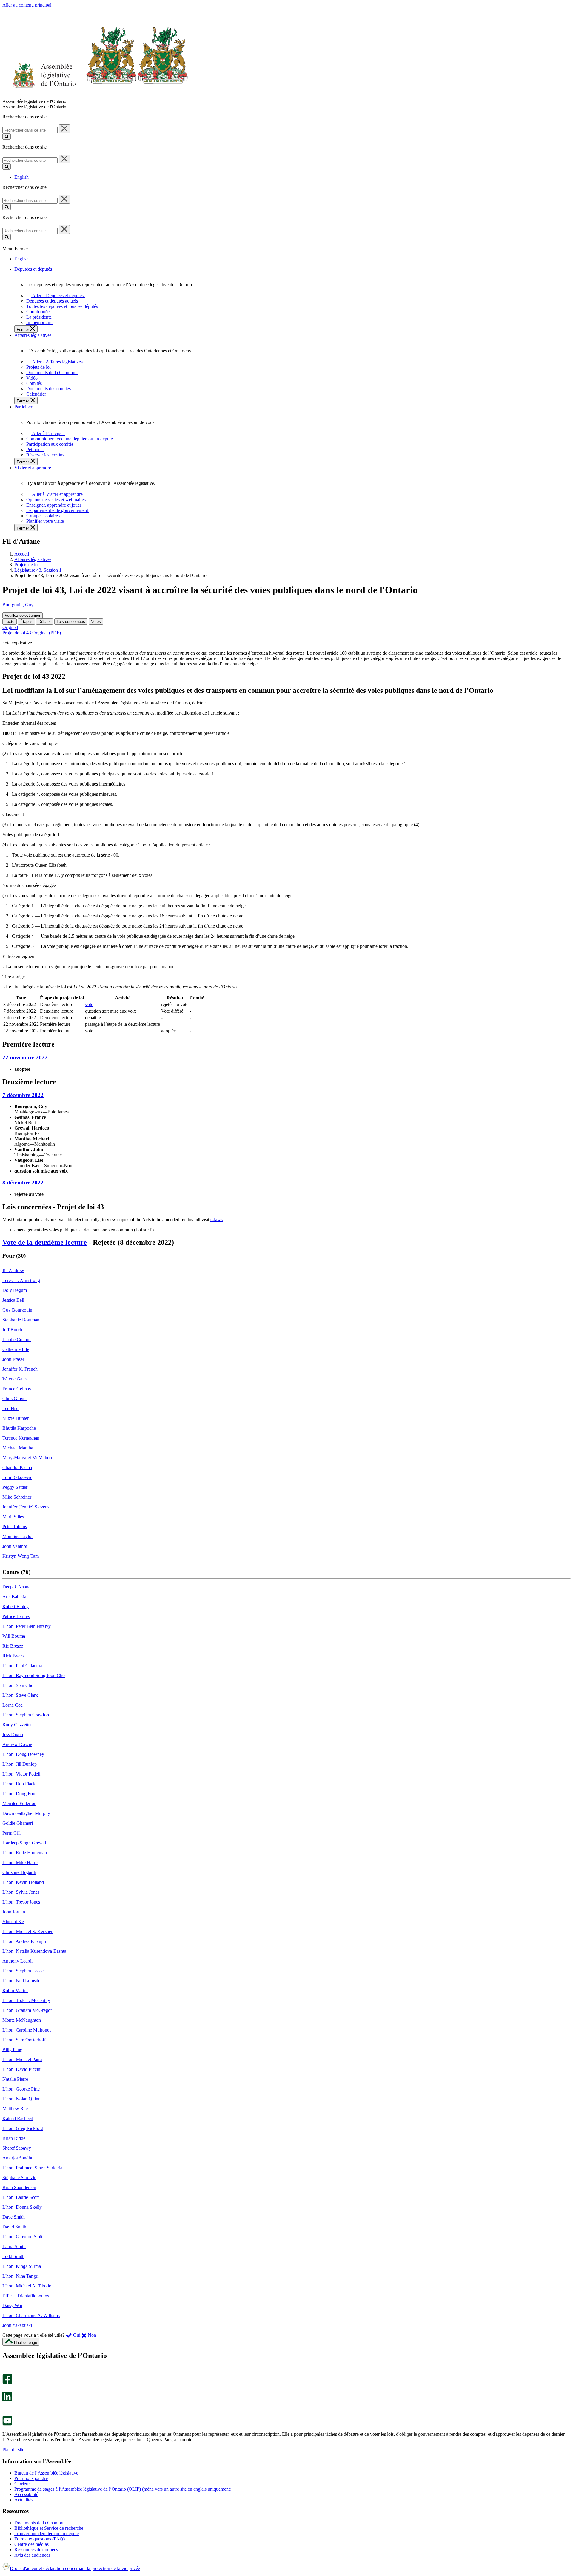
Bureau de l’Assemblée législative (46, 2473)
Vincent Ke (13, 1922)
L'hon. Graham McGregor (27, 2010)
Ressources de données (36, 2550)
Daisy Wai (12, 2306)
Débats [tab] (45, 622)
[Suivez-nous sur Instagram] (6, 2371)
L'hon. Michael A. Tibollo (27, 2286)
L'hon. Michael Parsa (22, 2059)
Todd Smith (13, 2256)
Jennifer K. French (20, 1369)
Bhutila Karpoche (19, 1428)
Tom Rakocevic (17, 1477)
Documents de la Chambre (39, 2523)
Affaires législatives (33, 559)
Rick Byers (13, 1656)
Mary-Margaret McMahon (27, 1458)
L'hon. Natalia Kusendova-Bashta (34, 1951)
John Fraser (13, 1359)
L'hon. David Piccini (22, 2069)
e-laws (217, 1220)
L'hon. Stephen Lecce (23, 1971)
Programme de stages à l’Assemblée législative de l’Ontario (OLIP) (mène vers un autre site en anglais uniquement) (123, 2489)
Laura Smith (14, 2246)
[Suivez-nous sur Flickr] (6, 2413)
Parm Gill (11, 1833)
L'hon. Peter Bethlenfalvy (27, 1626)
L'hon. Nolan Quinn (21, 2099)
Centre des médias (31, 2544)
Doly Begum (15, 1290)
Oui (77, 2335)
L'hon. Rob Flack (19, 1784)
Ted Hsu (10, 1408)
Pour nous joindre (31, 2478)
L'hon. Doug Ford (20, 1794)
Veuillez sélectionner (23, 615)
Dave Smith (14, 2217)
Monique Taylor (18, 1536)
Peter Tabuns (15, 1527)
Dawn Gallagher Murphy (26, 1813)
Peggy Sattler (15, 1487)
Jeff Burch (12, 1330)
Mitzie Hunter (16, 1418)
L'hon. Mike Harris (20, 1862)
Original (10, 627)
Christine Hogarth (19, 1872)
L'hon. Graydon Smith (24, 2237)
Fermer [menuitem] (23, 330)
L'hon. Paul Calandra (22, 1666)
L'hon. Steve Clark (20, 1695)
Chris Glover (15, 1399)
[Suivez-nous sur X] (6, 2389)
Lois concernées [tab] (71, 622)
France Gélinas (17, 1389)
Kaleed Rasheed (18, 2118)
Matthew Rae (15, 2109)
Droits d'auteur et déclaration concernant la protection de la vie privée (75, 2568)
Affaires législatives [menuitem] (33, 335)
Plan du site (13, 2450)
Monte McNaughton (22, 2020)
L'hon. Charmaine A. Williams (31, 2315)
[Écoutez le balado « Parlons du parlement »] (5, 2408)
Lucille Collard (17, 1339)
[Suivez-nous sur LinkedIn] (7, 2400)
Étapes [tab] (26, 622)
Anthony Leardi (17, 1961)
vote (89, 1004)
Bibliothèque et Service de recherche (49, 2528)
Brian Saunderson (19, 2187)
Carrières (23, 2484)
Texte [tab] (10, 622)
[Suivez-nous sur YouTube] (7, 2424)
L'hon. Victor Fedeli (21, 1774)
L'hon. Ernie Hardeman (25, 1853)
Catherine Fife (16, 1349)
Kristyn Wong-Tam (21, 1556)
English (21, 177)
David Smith (14, 2227)
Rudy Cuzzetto (17, 1725)
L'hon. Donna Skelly (22, 2207)
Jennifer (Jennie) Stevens (26, 1507)
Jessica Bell (13, 1300)
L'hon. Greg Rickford (23, 2128)
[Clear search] (64, 129)
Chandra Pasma (17, 1467)
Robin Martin (15, 1990)
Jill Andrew (13, 1271)
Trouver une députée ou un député (47, 2533)
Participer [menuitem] (23, 407)
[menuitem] (57, 296)
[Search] (7, 136)
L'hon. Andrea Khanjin (24, 1941)
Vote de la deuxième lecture (45, 1242)
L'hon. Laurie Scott (21, 2197)
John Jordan (14, 1912)
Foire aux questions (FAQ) (40, 2539)
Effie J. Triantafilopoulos (26, 2296)
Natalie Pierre (15, 2079)
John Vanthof (15, 1546)
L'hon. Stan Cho (18, 1685)
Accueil (22, 554)
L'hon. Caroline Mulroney (27, 2030)
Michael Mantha (18, 1448)
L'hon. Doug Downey (23, 1754)
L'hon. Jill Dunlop (20, 1764)
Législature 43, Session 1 (38, 570)
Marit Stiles (13, 1517)
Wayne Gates (15, 1379)
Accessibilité (26, 2494)
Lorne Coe (13, 1705)
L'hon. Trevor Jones (21, 1902)
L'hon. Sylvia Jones (21, 1892)
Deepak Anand (17, 1587)
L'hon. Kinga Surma (22, 2266)
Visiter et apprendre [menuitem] (33, 468)
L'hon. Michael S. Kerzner (27, 1931)
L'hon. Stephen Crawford (26, 1715)
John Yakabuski (17, 2325)
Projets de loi (27, 565)
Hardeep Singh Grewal (24, 1843)
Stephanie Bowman (21, 1320)
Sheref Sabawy (17, 2148)
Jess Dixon (13, 1734)
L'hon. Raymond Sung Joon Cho (34, 1675)
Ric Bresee (13, 1646)
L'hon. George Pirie (21, 2089)
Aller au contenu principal (27, 5)
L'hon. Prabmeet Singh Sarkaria (32, 2168)
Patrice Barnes (16, 1616)
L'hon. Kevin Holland (23, 1882)
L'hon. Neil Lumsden (23, 1981)
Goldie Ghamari (18, 1823)
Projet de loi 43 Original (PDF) (32, 633)
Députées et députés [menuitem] (33, 269)
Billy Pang (12, 2050)
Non (91, 2335)
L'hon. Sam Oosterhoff (24, 2040)
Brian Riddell (15, 2138)
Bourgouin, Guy (18, 605)
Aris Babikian (16, 1597)
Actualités (24, 2500)
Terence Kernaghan (21, 1438)
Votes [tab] (96, 622)
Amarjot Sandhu (18, 2158)
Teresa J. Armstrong (21, 1280)
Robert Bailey (16, 1606)
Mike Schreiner (17, 1497)
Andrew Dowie (17, 1744)
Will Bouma (14, 1636)
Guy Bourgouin (17, 1310)
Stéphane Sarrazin (19, 2178)
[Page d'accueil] (95, 96)
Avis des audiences (32, 2555)
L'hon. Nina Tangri (20, 2276)
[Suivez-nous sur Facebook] (7, 2382)
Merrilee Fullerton (19, 1803)
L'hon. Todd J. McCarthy (26, 2000)
